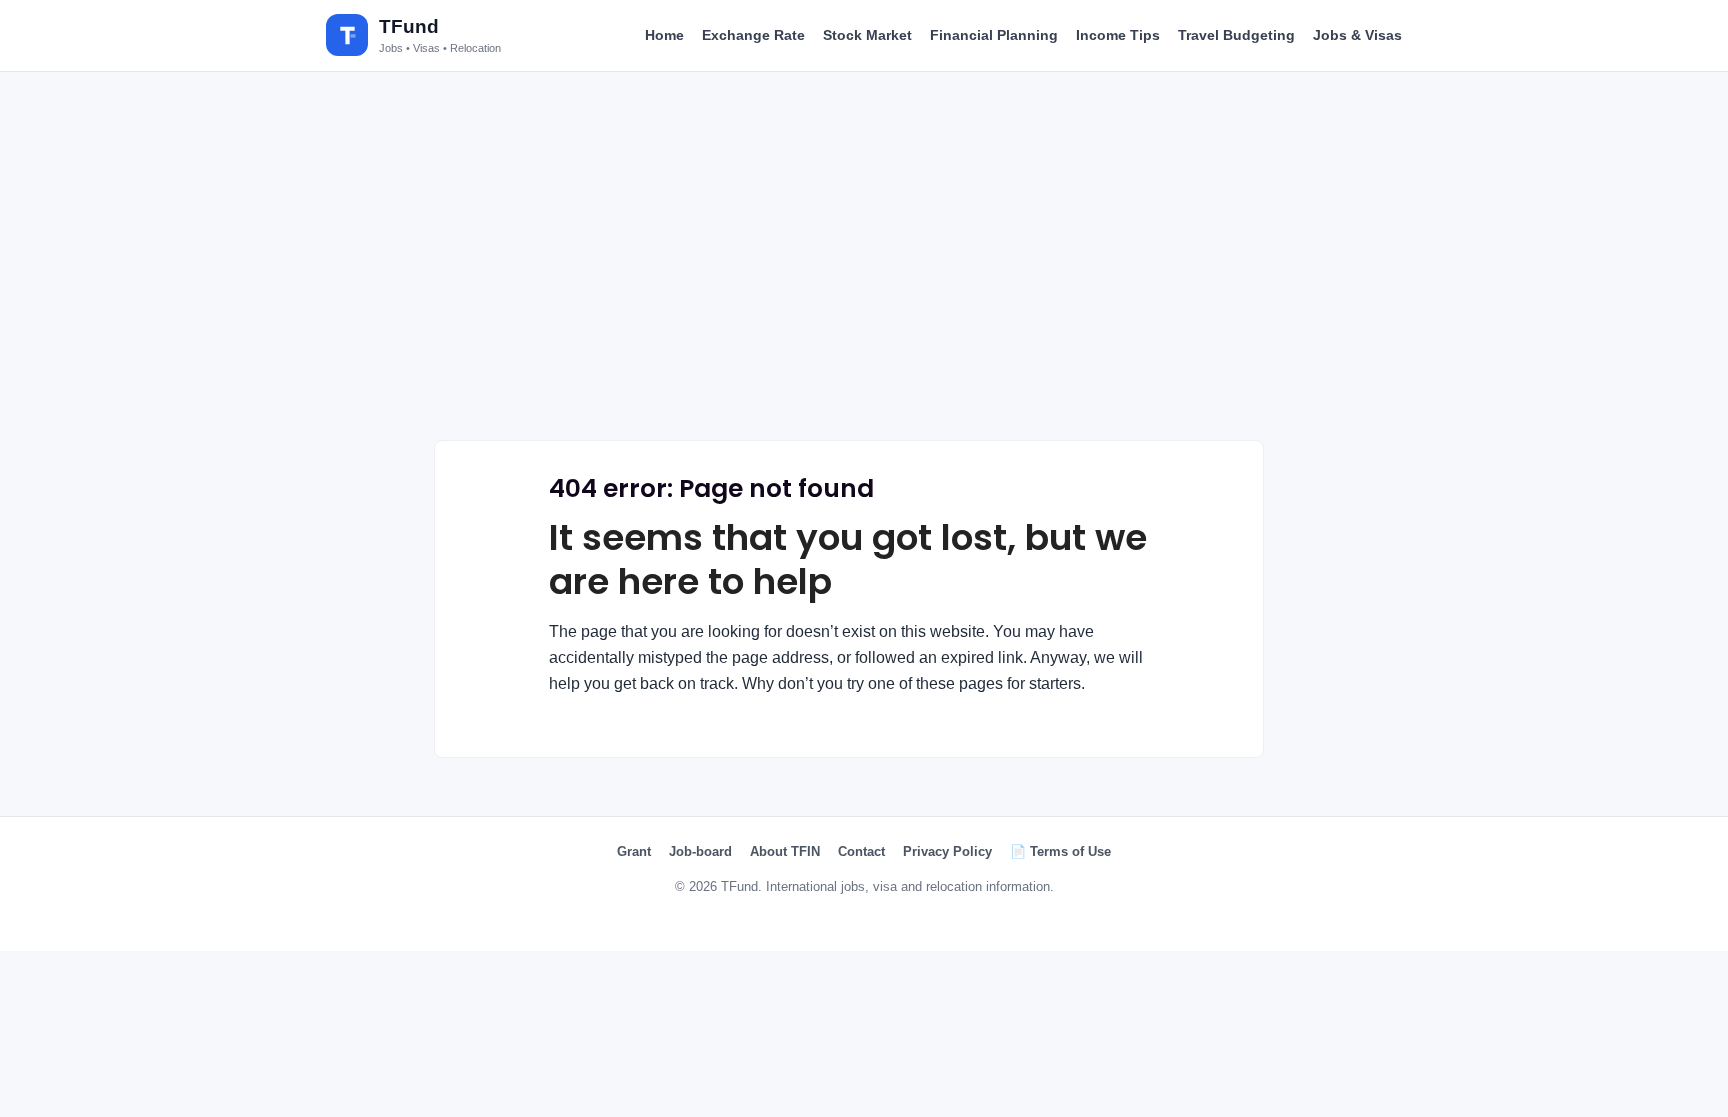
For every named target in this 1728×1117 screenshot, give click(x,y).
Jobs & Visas (1357, 35)
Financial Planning (994, 35)
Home (664, 35)
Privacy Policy (947, 851)
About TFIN (785, 851)
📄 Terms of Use (1060, 851)
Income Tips (1118, 35)
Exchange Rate (753, 35)
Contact (861, 851)
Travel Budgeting (1236, 35)
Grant (634, 851)
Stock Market (867, 35)
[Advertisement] (864, 242)
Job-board (700, 851)
